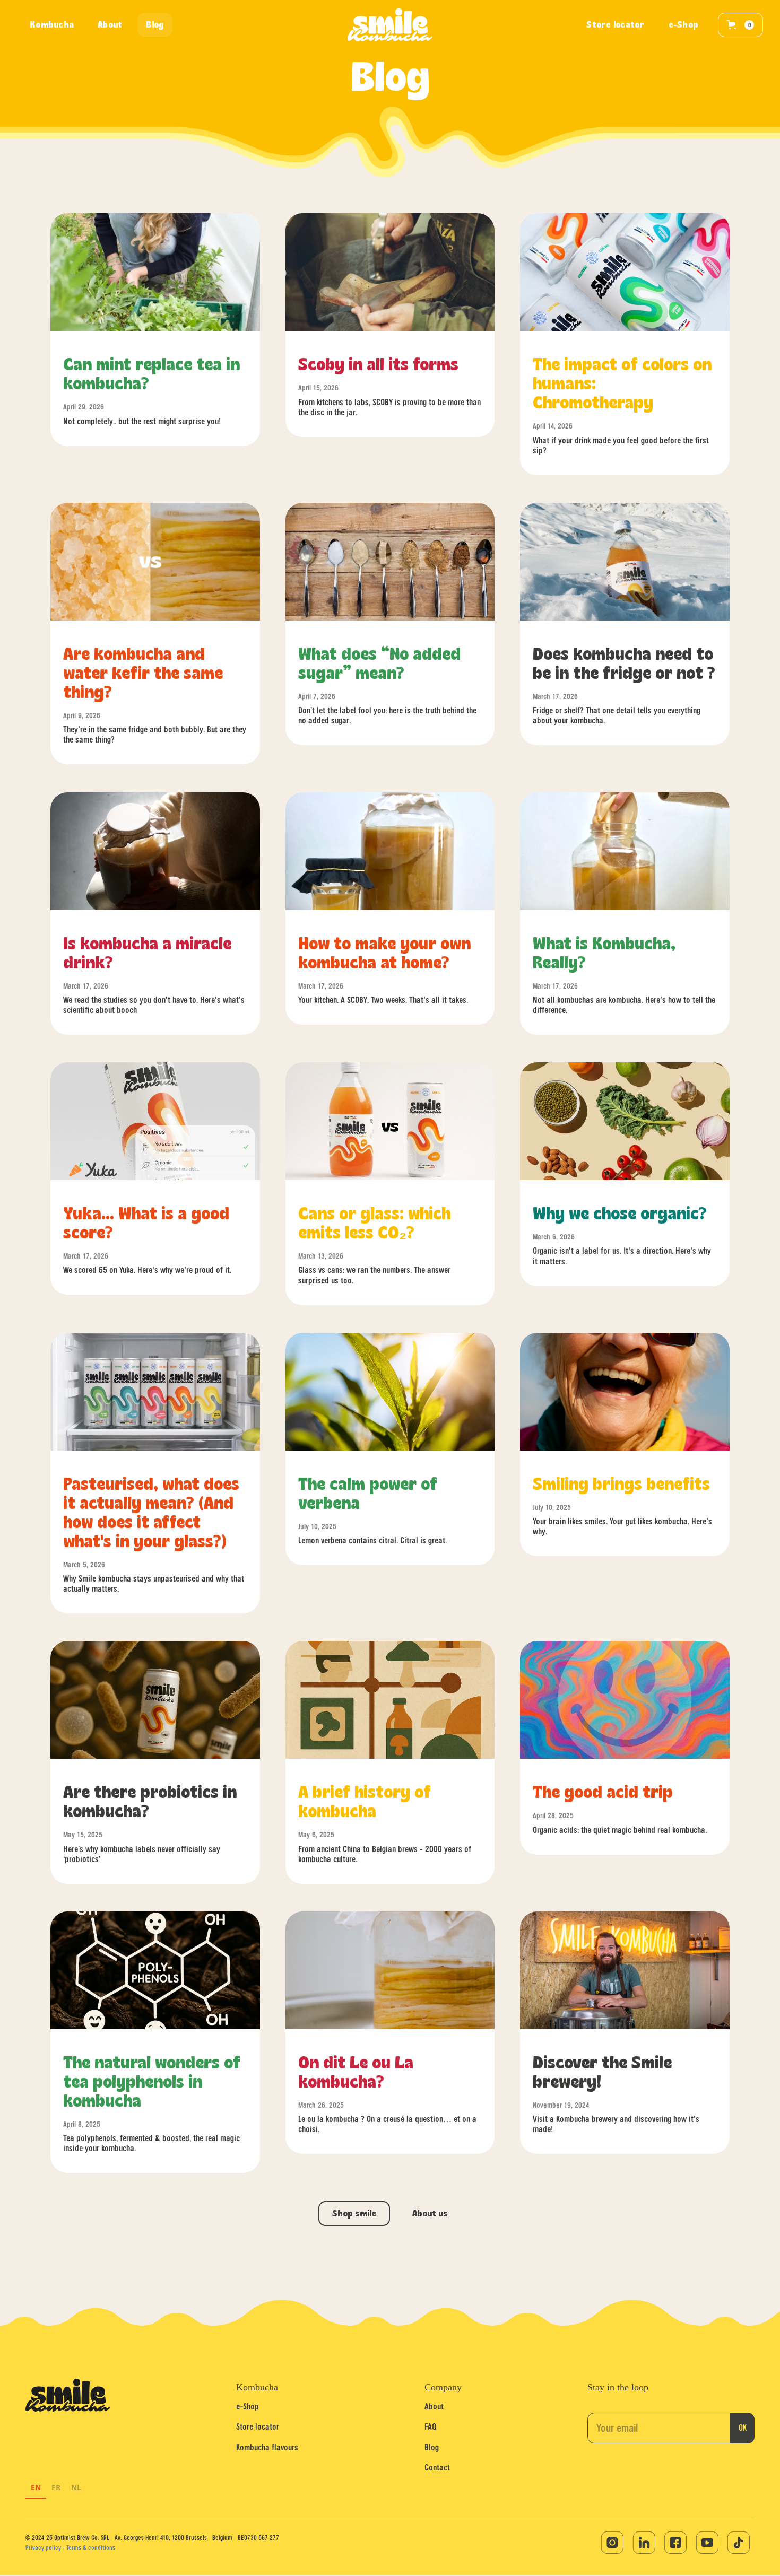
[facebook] (675, 2543)
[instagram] (612, 2543)
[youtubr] (707, 2543)
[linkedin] (644, 2543)
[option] (36, 2489)
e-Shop (248, 2406)
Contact (437, 2467)
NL (76, 2487)
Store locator (258, 2426)
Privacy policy (43, 2548)
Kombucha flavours (267, 2447)
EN (36, 2487)
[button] (740, 25)
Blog (432, 2447)
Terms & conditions (91, 2548)
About (434, 2406)
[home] (390, 25)
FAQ (430, 2426)
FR (56, 2487)
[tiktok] (739, 2543)
